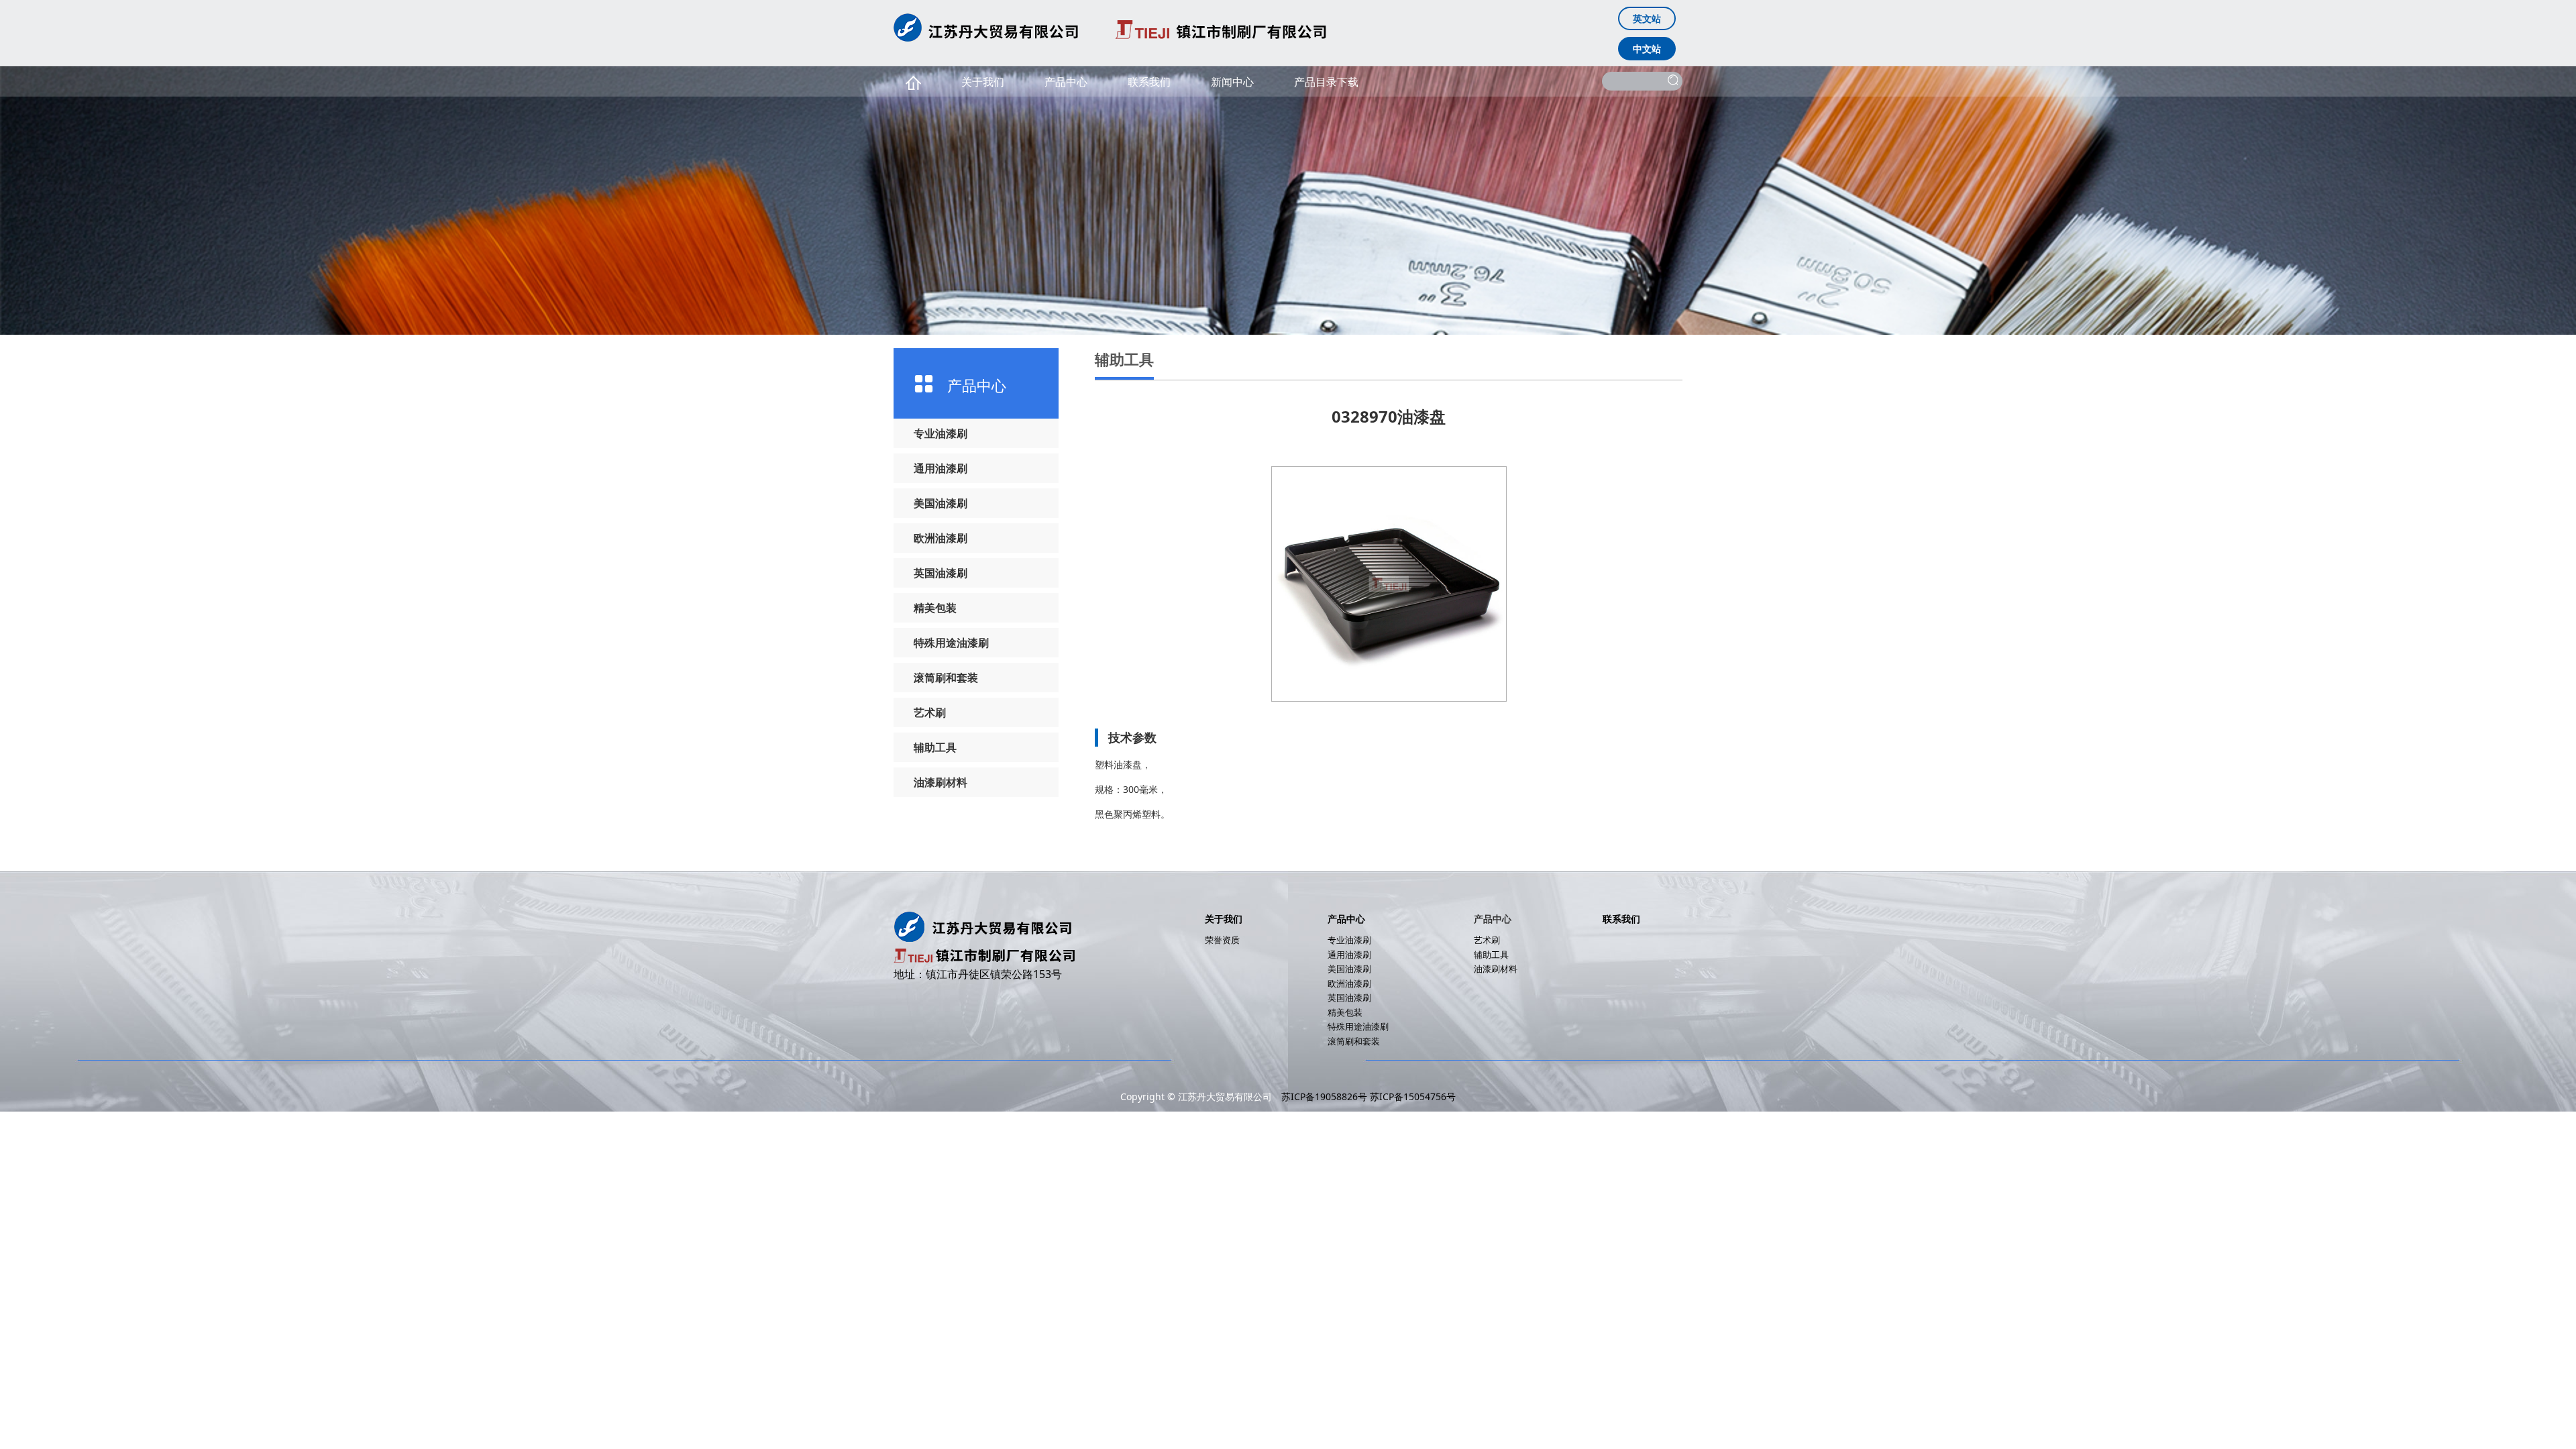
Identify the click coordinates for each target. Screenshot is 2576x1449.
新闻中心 (1232, 82)
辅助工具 (935, 747)
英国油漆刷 (941, 573)
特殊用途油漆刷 (951, 643)
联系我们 (1149, 82)
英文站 (1647, 18)
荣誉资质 (1222, 940)
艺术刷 (930, 712)
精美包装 (935, 608)
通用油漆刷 (941, 468)
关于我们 (983, 82)
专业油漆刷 (941, 433)
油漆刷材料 (941, 782)
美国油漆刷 (941, 503)
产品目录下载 (1326, 82)
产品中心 (1066, 82)
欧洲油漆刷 (941, 538)
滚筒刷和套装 (946, 678)
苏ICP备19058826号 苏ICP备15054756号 (1368, 1096)
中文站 (1647, 49)
